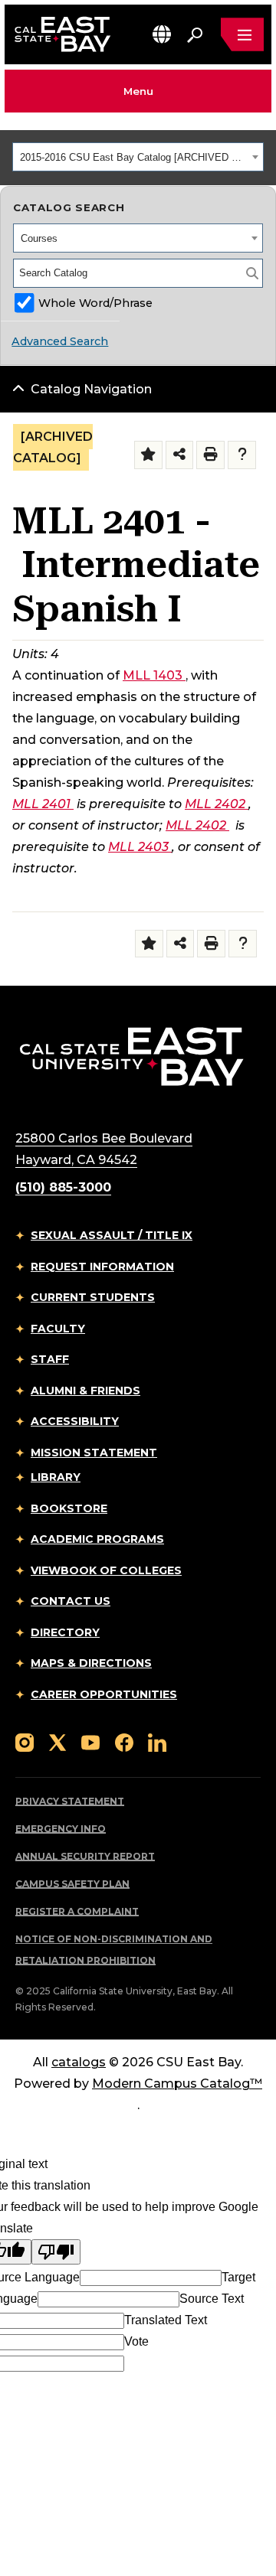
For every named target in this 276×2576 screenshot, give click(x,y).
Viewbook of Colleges (106, 1570)
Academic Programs (97, 1539)
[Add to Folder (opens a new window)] (148, 455)
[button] (162, 34)
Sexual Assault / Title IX (112, 1235)
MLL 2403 (138, 847)
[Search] (252, 273)
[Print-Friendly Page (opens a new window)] (210, 455)
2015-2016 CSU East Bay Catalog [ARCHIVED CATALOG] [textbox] (134, 157)
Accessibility (75, 1421)
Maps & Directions (91, 1663)
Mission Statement (94, 1453)
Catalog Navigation (91, 389)
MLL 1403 (153, 675)
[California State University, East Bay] (131, 1056)
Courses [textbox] (39, 238)
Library (56, 1477)
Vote (136, 2341)
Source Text (212, 2299)
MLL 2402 (215, 804)
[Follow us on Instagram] (25, 1741)
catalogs (79, 2062)
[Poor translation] (56, 2252)
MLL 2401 (41, 804)
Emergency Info (61, 1829)
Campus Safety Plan (72, 1884)
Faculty (58, 1329)
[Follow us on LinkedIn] (157, 1741)
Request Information (102, 1267)
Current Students (93, 1297)
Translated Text (166, 2320)
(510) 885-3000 (63, 1187)
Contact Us (71, 1601)
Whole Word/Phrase (95, 303)
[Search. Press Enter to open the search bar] (195, 34)
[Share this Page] (180, 455)
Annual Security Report (85, 1856)
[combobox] (138, 157)
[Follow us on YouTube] (90, 1741)
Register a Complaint (77, 1911)
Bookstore (69, 1508)
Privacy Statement (70, 1801)
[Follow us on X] (58, 1741)
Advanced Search (60, 341)
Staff (50, 1359)
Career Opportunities (104, 1694)
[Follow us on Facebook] (124, 1741)
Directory (65, 1632)
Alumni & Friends (85, 1391)
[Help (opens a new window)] (242, 455)
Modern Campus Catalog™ (177, 2084)
